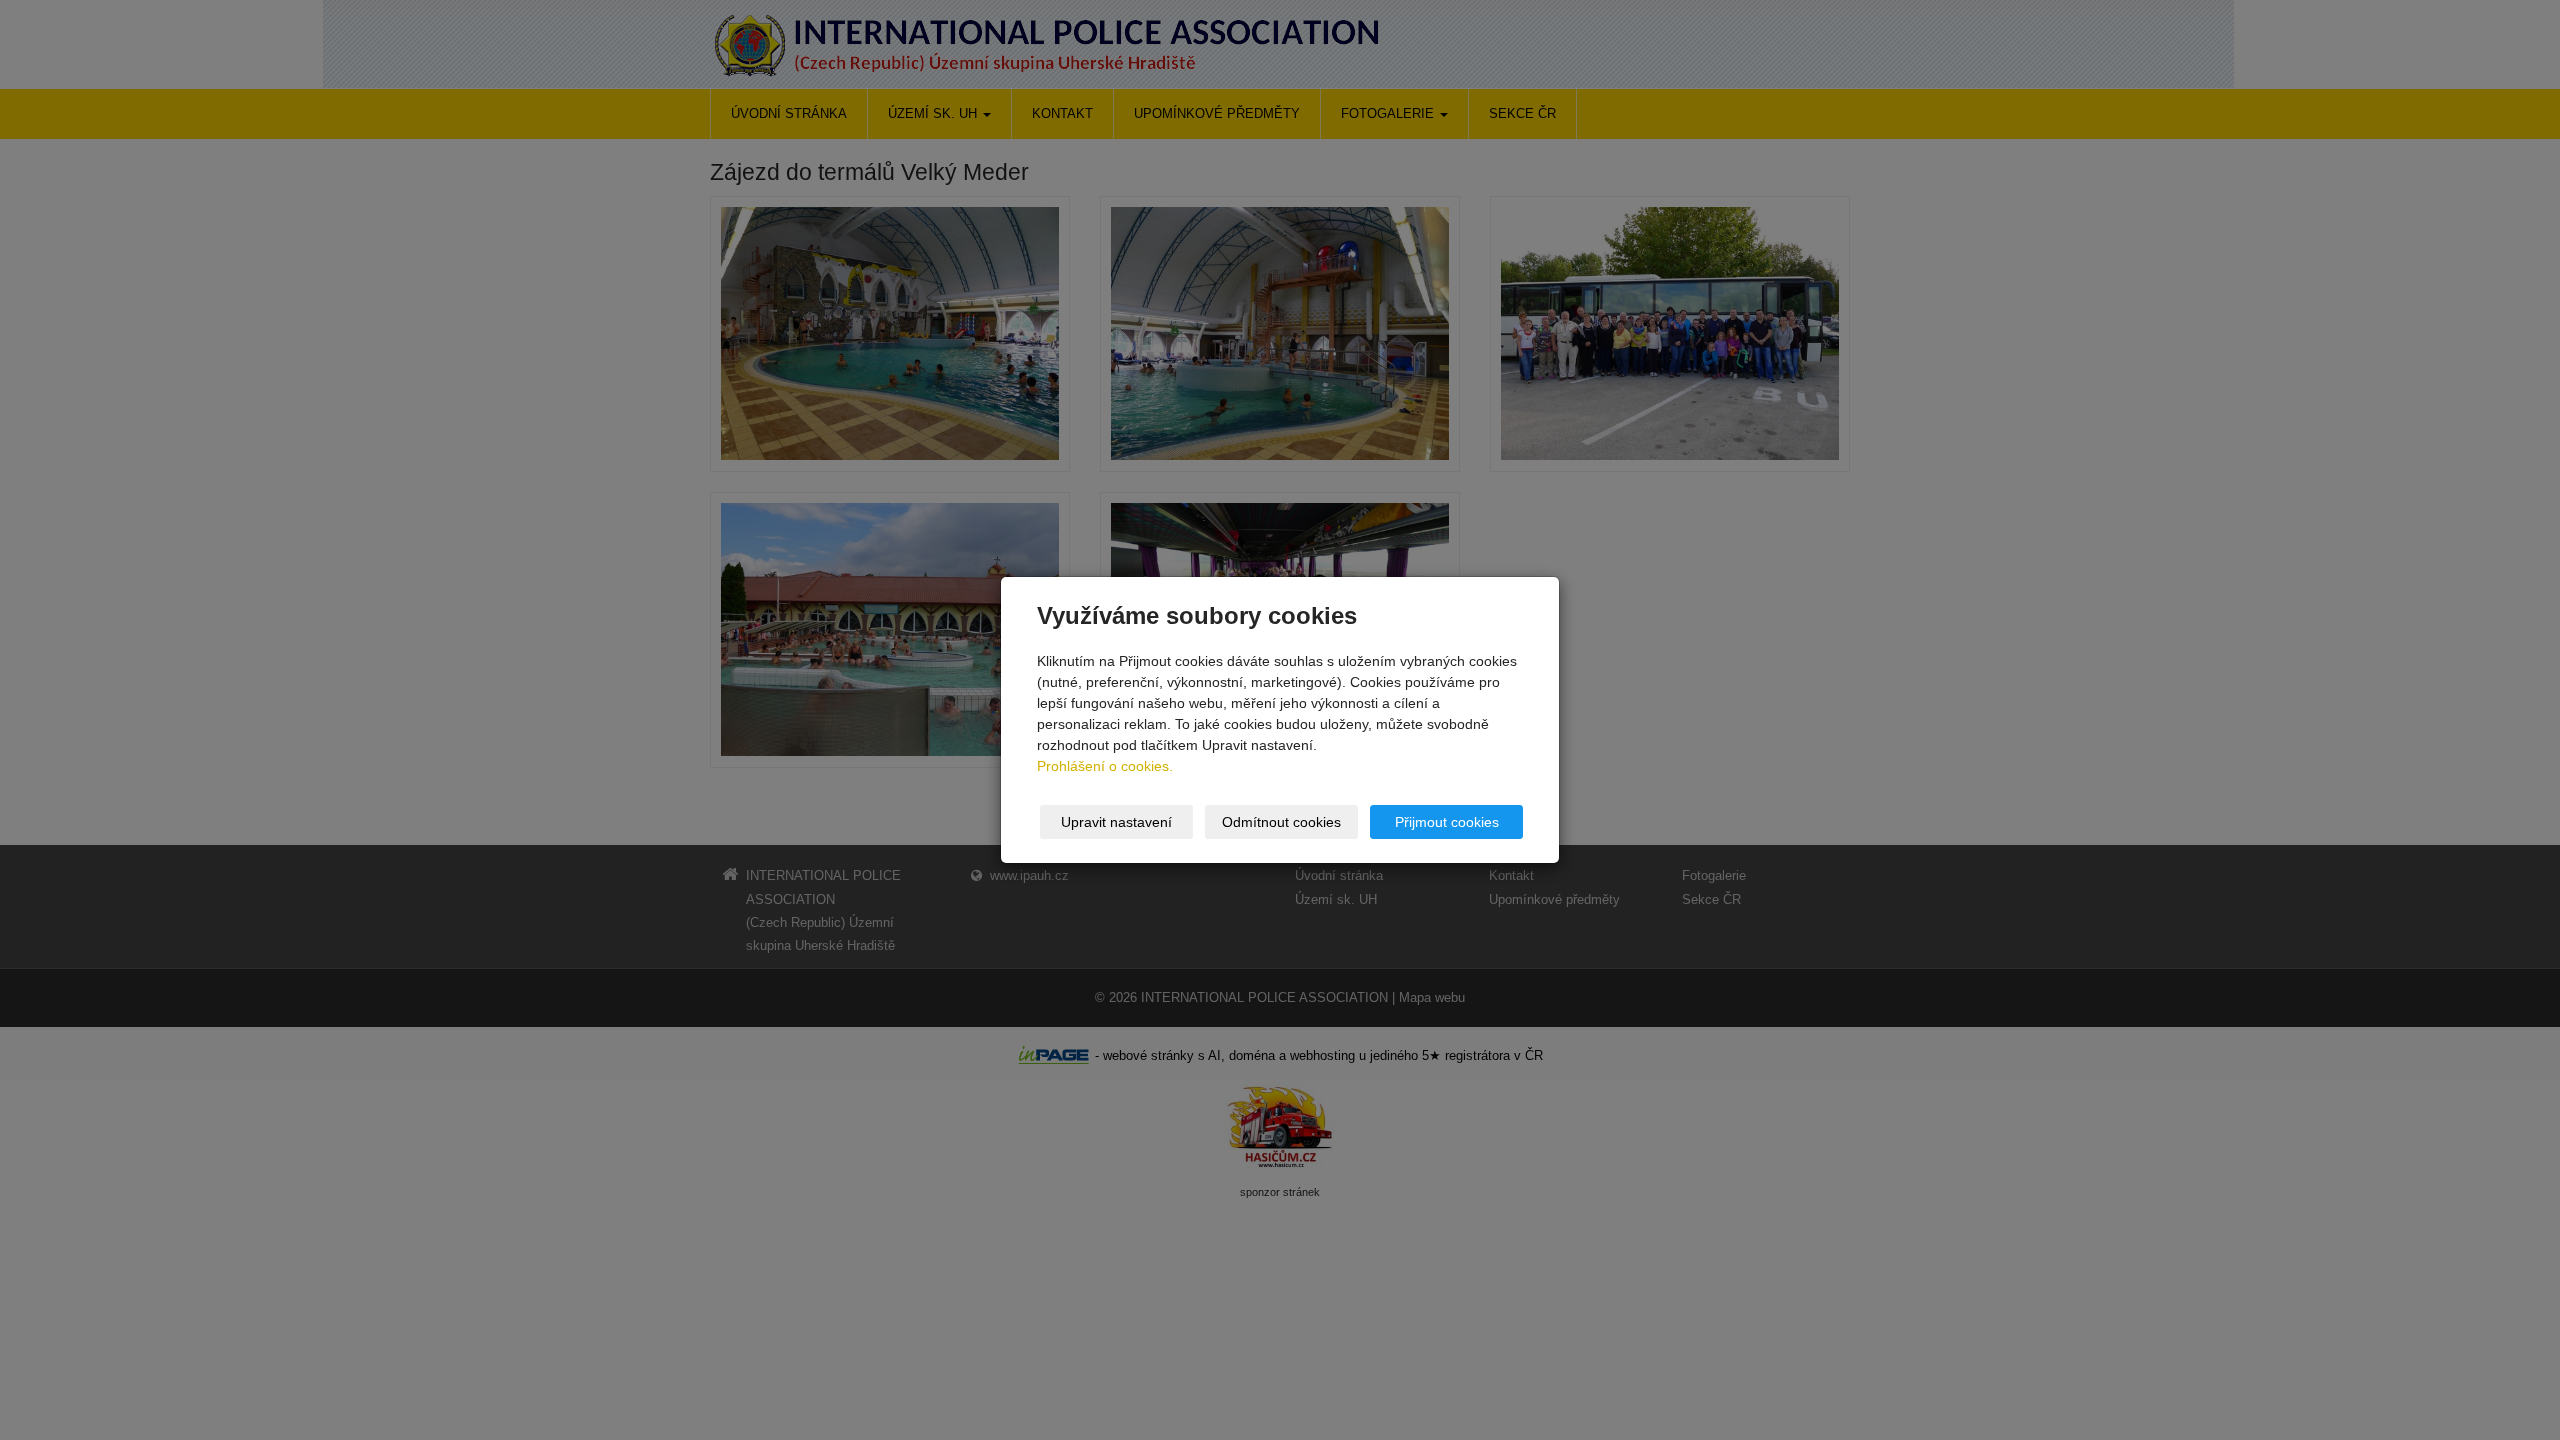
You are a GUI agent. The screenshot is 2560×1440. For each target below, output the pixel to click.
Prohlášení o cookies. (1105, 766)
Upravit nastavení (1116, 822)
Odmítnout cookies (1281, 822)
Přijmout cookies (1447, 822)
